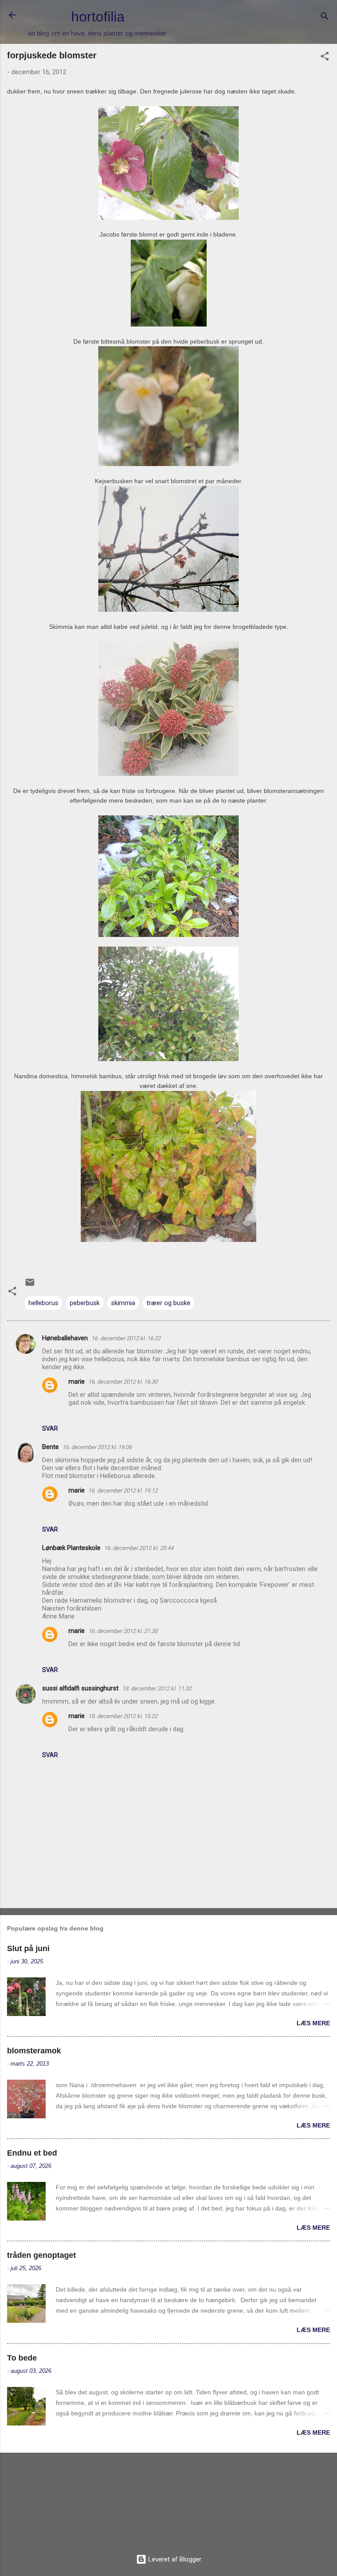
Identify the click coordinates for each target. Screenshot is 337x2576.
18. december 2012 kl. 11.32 (157, 1688)
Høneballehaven (65, 1338)
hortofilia (98, 17)
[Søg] (325, 18)
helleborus (43, 1303)
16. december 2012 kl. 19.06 (97, 1447)
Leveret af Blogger (174, 2559)
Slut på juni (28, 1948)
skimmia (123, 1303)
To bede (22, 2358)
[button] (325, 58)
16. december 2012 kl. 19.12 (123, 1491)
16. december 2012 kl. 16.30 (123, 1382)
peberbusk (85, 1303)
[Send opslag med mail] (30, 1285)
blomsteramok (34, 2051)
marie (77, 1381)
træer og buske (168, 1303)
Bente (50, 1447)
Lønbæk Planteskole (71, 1548)
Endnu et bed (32, 2153)
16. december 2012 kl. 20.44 (139, 1548)
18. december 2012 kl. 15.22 (123, 1716)
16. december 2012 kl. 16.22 (126, 1338)
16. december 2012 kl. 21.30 (123, 1631)
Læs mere (313, 2023)
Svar (50, 1428)
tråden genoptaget (41, 2255)
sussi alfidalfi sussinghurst (80, 1688)
